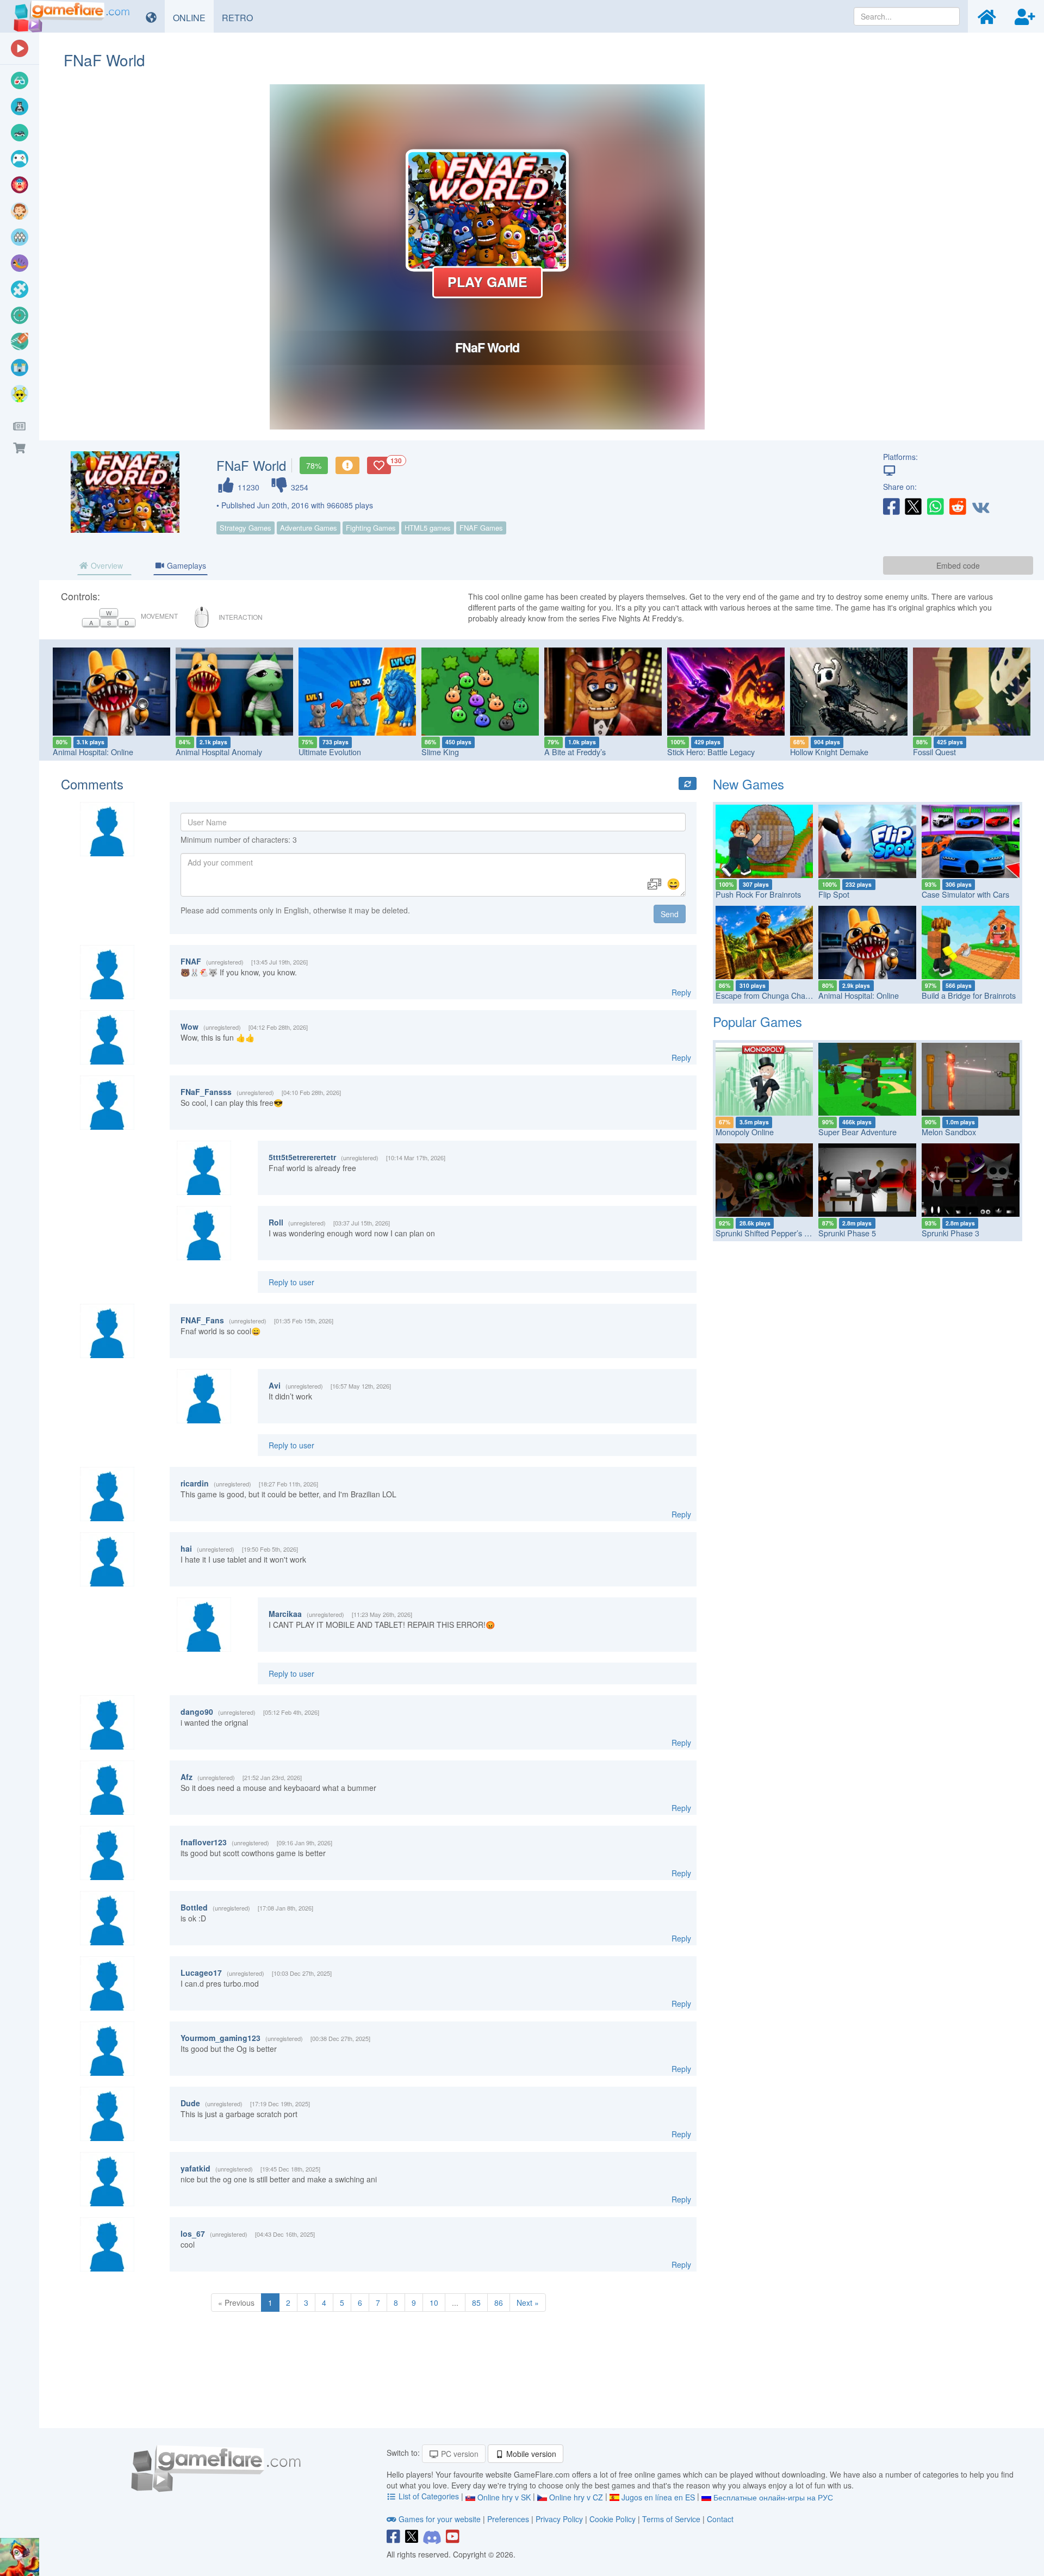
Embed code (958, 565)
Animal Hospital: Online (93, 752)
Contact (720, 2519)
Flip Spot (834, 894)
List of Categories (429, 2496)
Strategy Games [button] (246, 528)
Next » (528, 2303)
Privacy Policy (559, 2519)
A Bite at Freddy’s (575, 752)
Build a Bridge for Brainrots (969, 995)
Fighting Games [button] (371, 528)
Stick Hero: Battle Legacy (711, 752)
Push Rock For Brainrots (758, 894)
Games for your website (440, 2519)
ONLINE (193, 17)
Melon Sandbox (949, 1132)
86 (499, 2303)
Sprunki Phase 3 (950, 1233)
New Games (748, 784)
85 (476, 2303)
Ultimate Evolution (330, 752)
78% (314, 465)
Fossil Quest (934, 752)
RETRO (241, 17)
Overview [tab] (106, 565)
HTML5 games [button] (428, 528)
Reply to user (291, 1282)
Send (670, 914)
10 (434, 2303)
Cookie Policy (613, 2519)
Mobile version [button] (530, 2454)
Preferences (509, 2519)
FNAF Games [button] (481, 528)
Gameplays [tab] (185, 565)
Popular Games (757, 1021)
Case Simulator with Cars (965, 894)
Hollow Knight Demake (829, 752)
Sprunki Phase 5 (847, 1233)
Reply (681, 992)
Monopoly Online (745, 1132)
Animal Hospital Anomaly (219, 752)
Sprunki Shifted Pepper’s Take (768, 1233)
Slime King (440, 752)
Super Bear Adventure (857, 1132)
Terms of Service (671, 2519)
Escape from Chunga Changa (767, 995)
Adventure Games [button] (309, 528)
